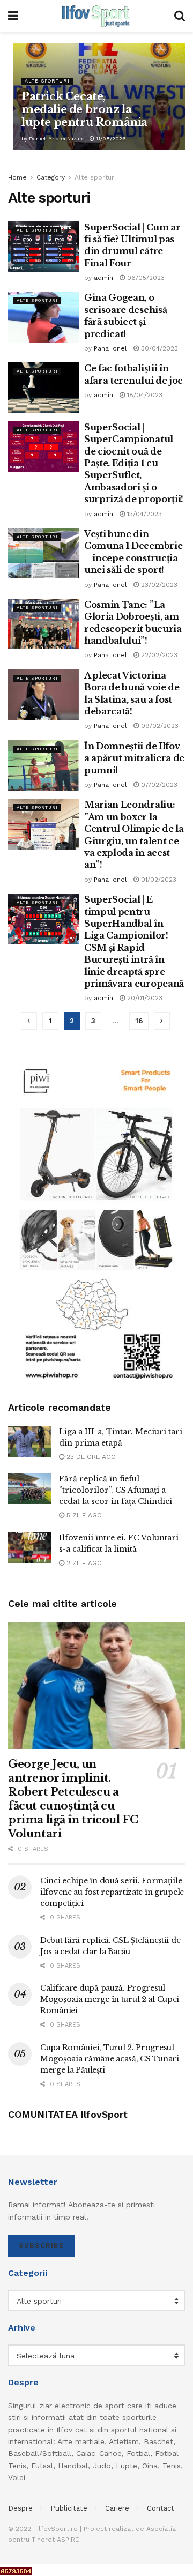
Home (17, 177)
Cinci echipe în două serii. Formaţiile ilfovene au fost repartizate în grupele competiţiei (112, 1892)
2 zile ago (83, 1563)
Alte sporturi (47, 81)
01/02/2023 (158, 880)
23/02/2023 (158, 585)
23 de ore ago (90, 1457)
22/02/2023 (158, 655)
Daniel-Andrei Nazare (57, 139)
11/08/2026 (110, 139)
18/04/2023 (144, 395)
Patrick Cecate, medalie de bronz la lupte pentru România (84, 109)
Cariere (117, 2508)
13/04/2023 (143, 514)
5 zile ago (83, 1515)
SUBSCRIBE (41, 2246)
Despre (20, 2508)
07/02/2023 (158, 785)
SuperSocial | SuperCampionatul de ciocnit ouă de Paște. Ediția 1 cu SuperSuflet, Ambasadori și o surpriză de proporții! (134, 463)
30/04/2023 (158, 348)
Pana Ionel (110, 348)
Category (51, 177)
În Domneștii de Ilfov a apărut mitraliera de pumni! (134, 758)
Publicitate (69, 2508)
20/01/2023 (144, 998)
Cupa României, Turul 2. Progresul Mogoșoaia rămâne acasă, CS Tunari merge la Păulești (110, 2059)
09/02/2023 (159, 726)
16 (139, 1021)
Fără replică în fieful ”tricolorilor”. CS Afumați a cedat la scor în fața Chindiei (116, 1490)
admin (103, 278)
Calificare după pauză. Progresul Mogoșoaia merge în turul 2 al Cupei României (110, 1999)
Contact (161, 2508)
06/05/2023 (145, 278)
